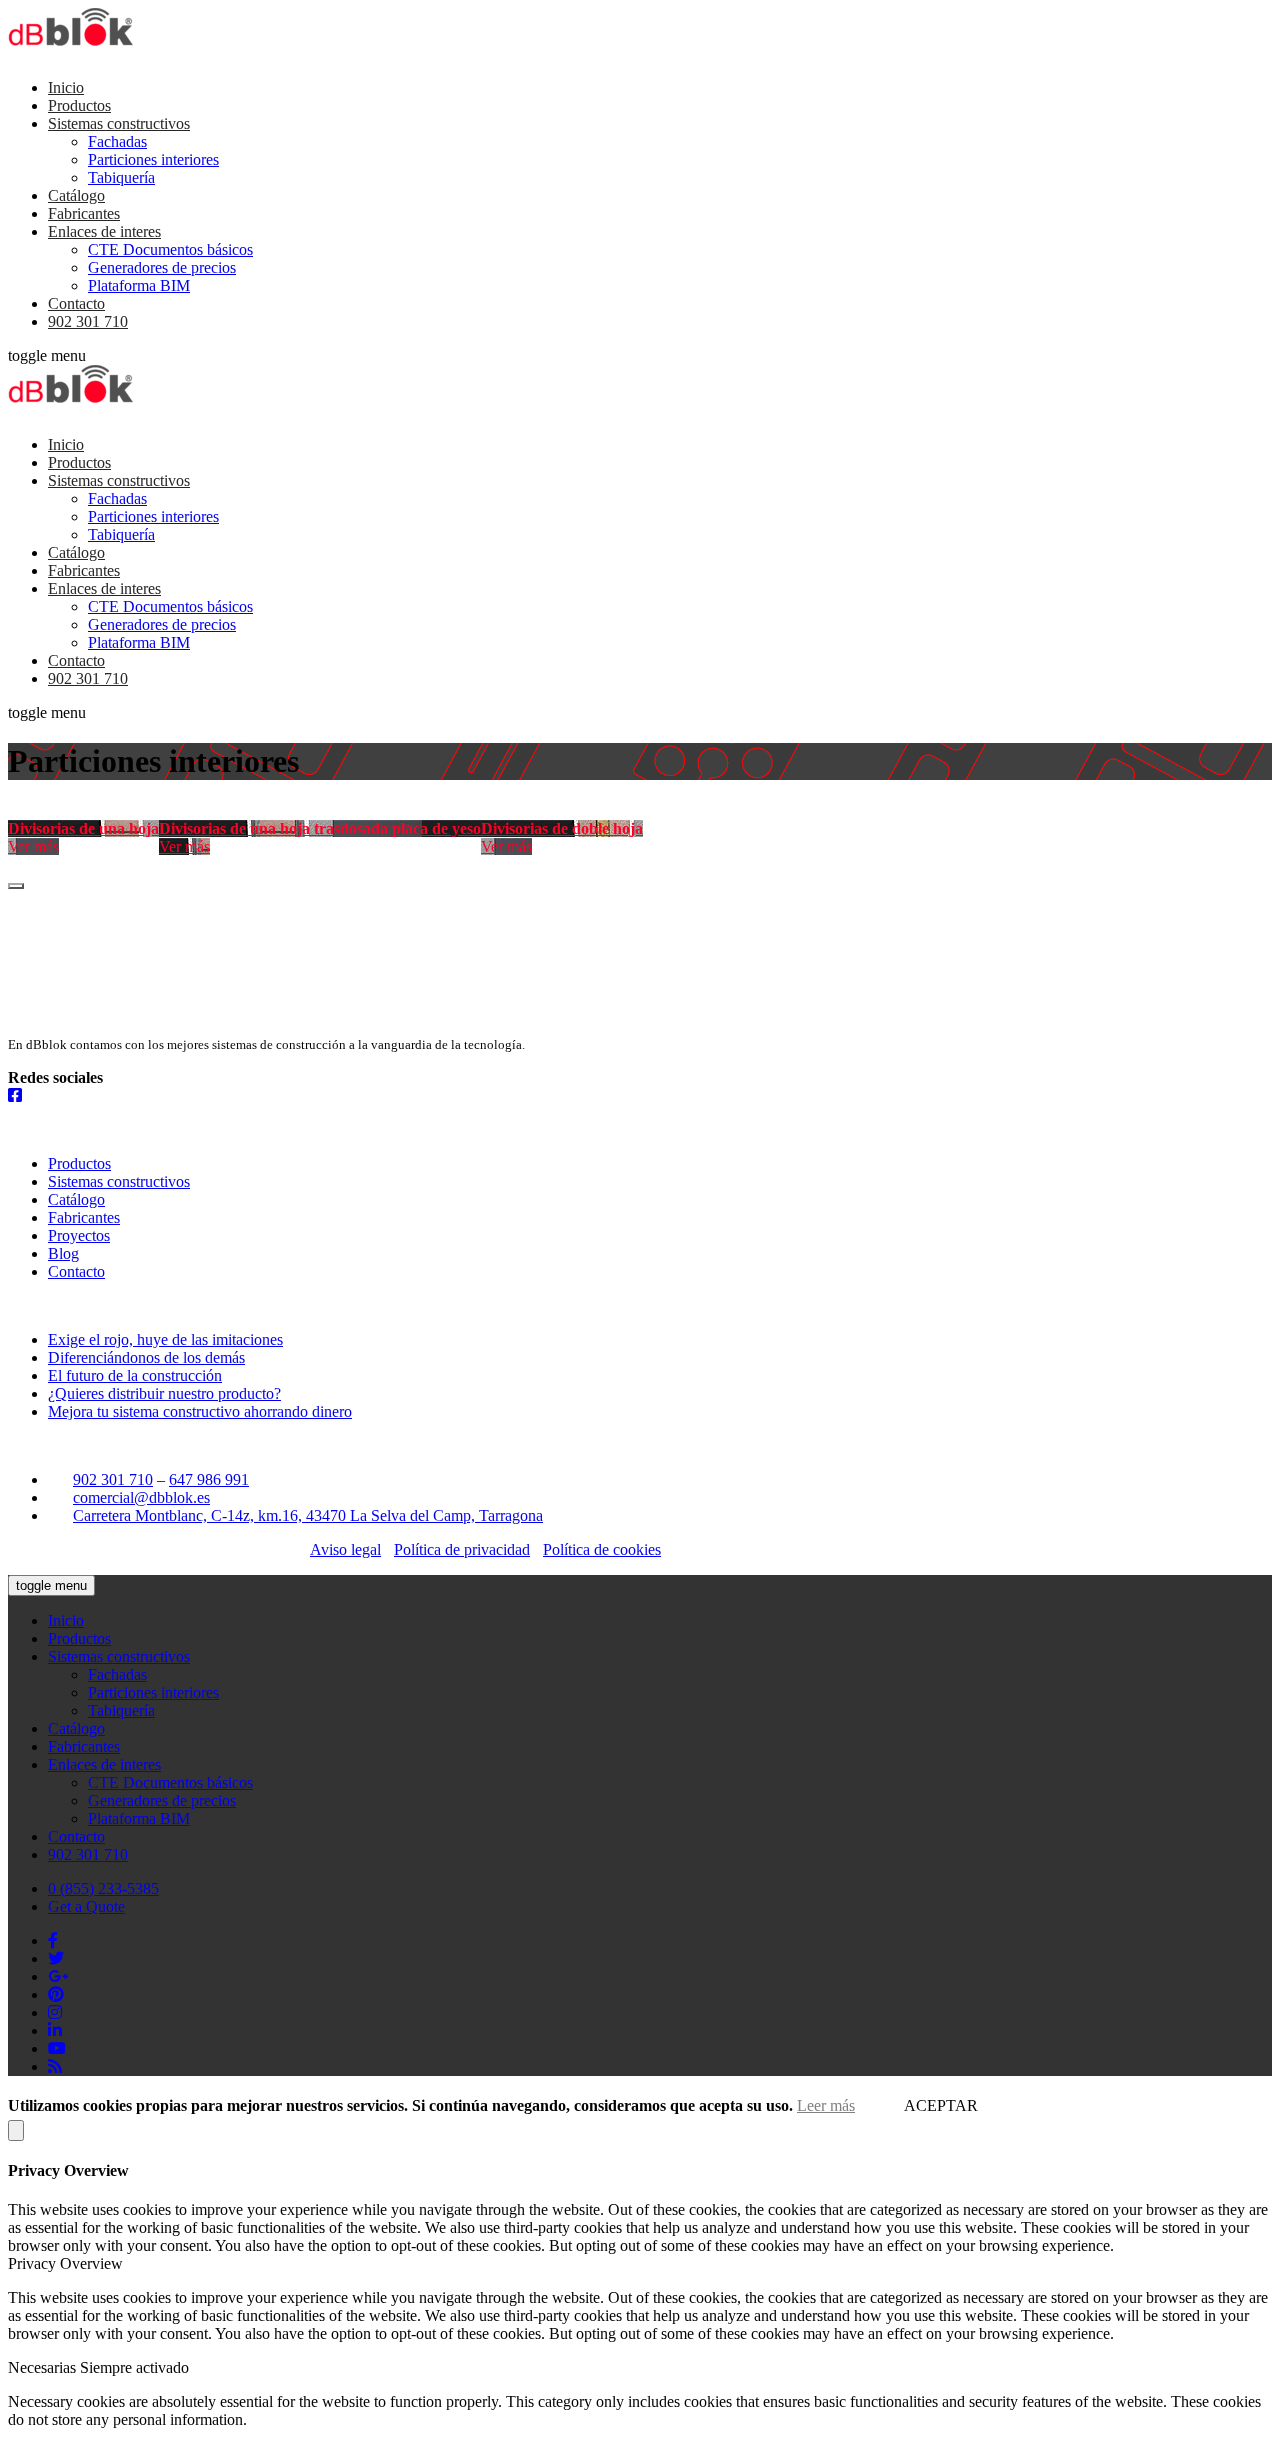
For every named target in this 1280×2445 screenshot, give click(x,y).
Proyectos (79, 1235)
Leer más (826, 2105)
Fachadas (117, 141)
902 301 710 (88, 321)
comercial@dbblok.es (141, 1497)
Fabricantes (84, 213)
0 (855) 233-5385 (103, 1888)
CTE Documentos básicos (170, 249)
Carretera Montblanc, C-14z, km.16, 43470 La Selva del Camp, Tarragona (308, 1515)
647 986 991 (209, 1479)
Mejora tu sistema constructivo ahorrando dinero (200, 1411)
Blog (63, 1253)
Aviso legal (345, 1549)
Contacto (76, 303)
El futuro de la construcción (135, 1375)
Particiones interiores (153, 159)
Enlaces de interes (104, 231)
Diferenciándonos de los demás (146, 1357)
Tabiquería (121, 177)
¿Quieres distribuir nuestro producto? (164, 1393)
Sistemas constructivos (119, 123)
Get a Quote (86, 1906)
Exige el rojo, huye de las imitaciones (165, 1339)
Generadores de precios (162, 267)
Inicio (66, 87)
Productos (79, 105)
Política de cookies (602, 1549)
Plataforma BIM (139, 285)
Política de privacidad (462, 1549)
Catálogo (76, 195)
